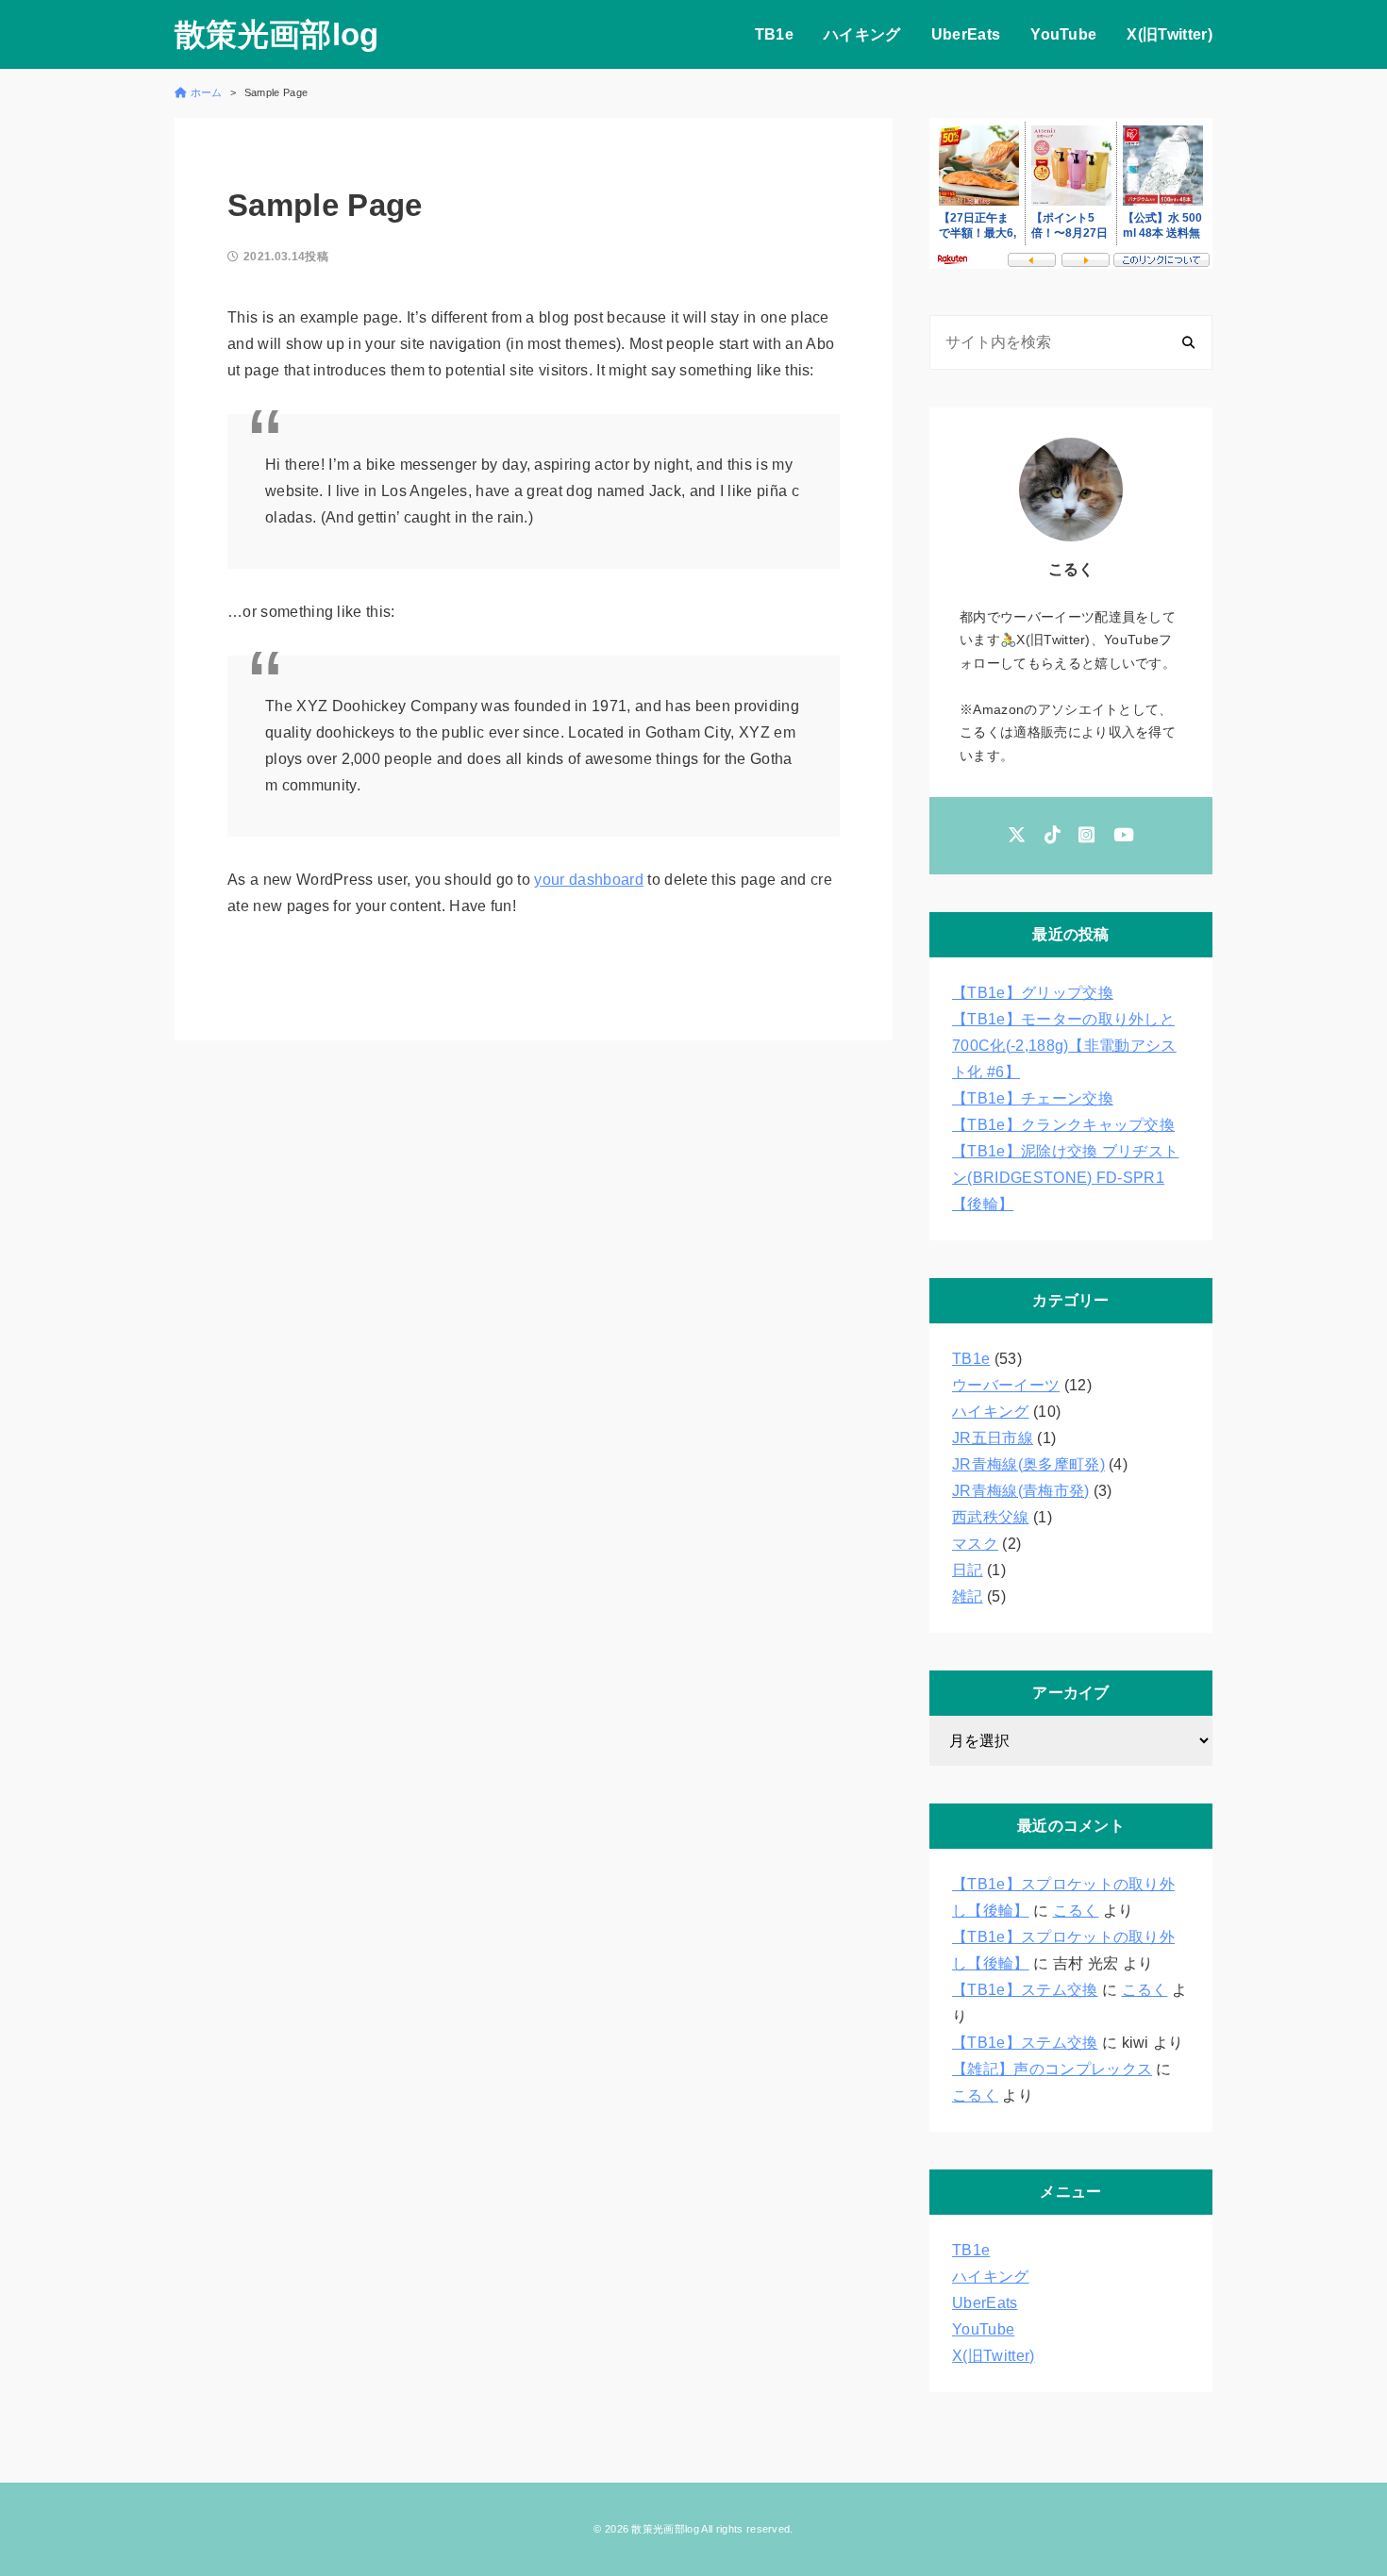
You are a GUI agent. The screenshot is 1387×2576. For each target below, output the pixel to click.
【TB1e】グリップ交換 (1033, 993)
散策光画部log (277, 34)
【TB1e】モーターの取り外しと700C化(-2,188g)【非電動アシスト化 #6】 (1064, 1046)
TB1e (774, 34)
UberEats (966, 34)
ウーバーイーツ (1006, 1385)
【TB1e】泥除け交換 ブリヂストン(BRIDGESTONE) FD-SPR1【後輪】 (1065, 1178)
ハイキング (862, 34)
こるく (1076, 1911)
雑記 (968, 1596)
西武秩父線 (991, 1517)
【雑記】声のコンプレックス (1052, 2069)
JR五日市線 (993, 1438)
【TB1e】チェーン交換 (1033, 1098)
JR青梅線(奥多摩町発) (1028, 1464)
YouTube (1063, 34)
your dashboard (588, 880)
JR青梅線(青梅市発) (1021, 1491)
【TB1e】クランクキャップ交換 (1063, 1125)
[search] (1188, 342)
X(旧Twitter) (1170, 34)
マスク (975, 1544)
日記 (968, 1570)
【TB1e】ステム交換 (1025, 1990)
